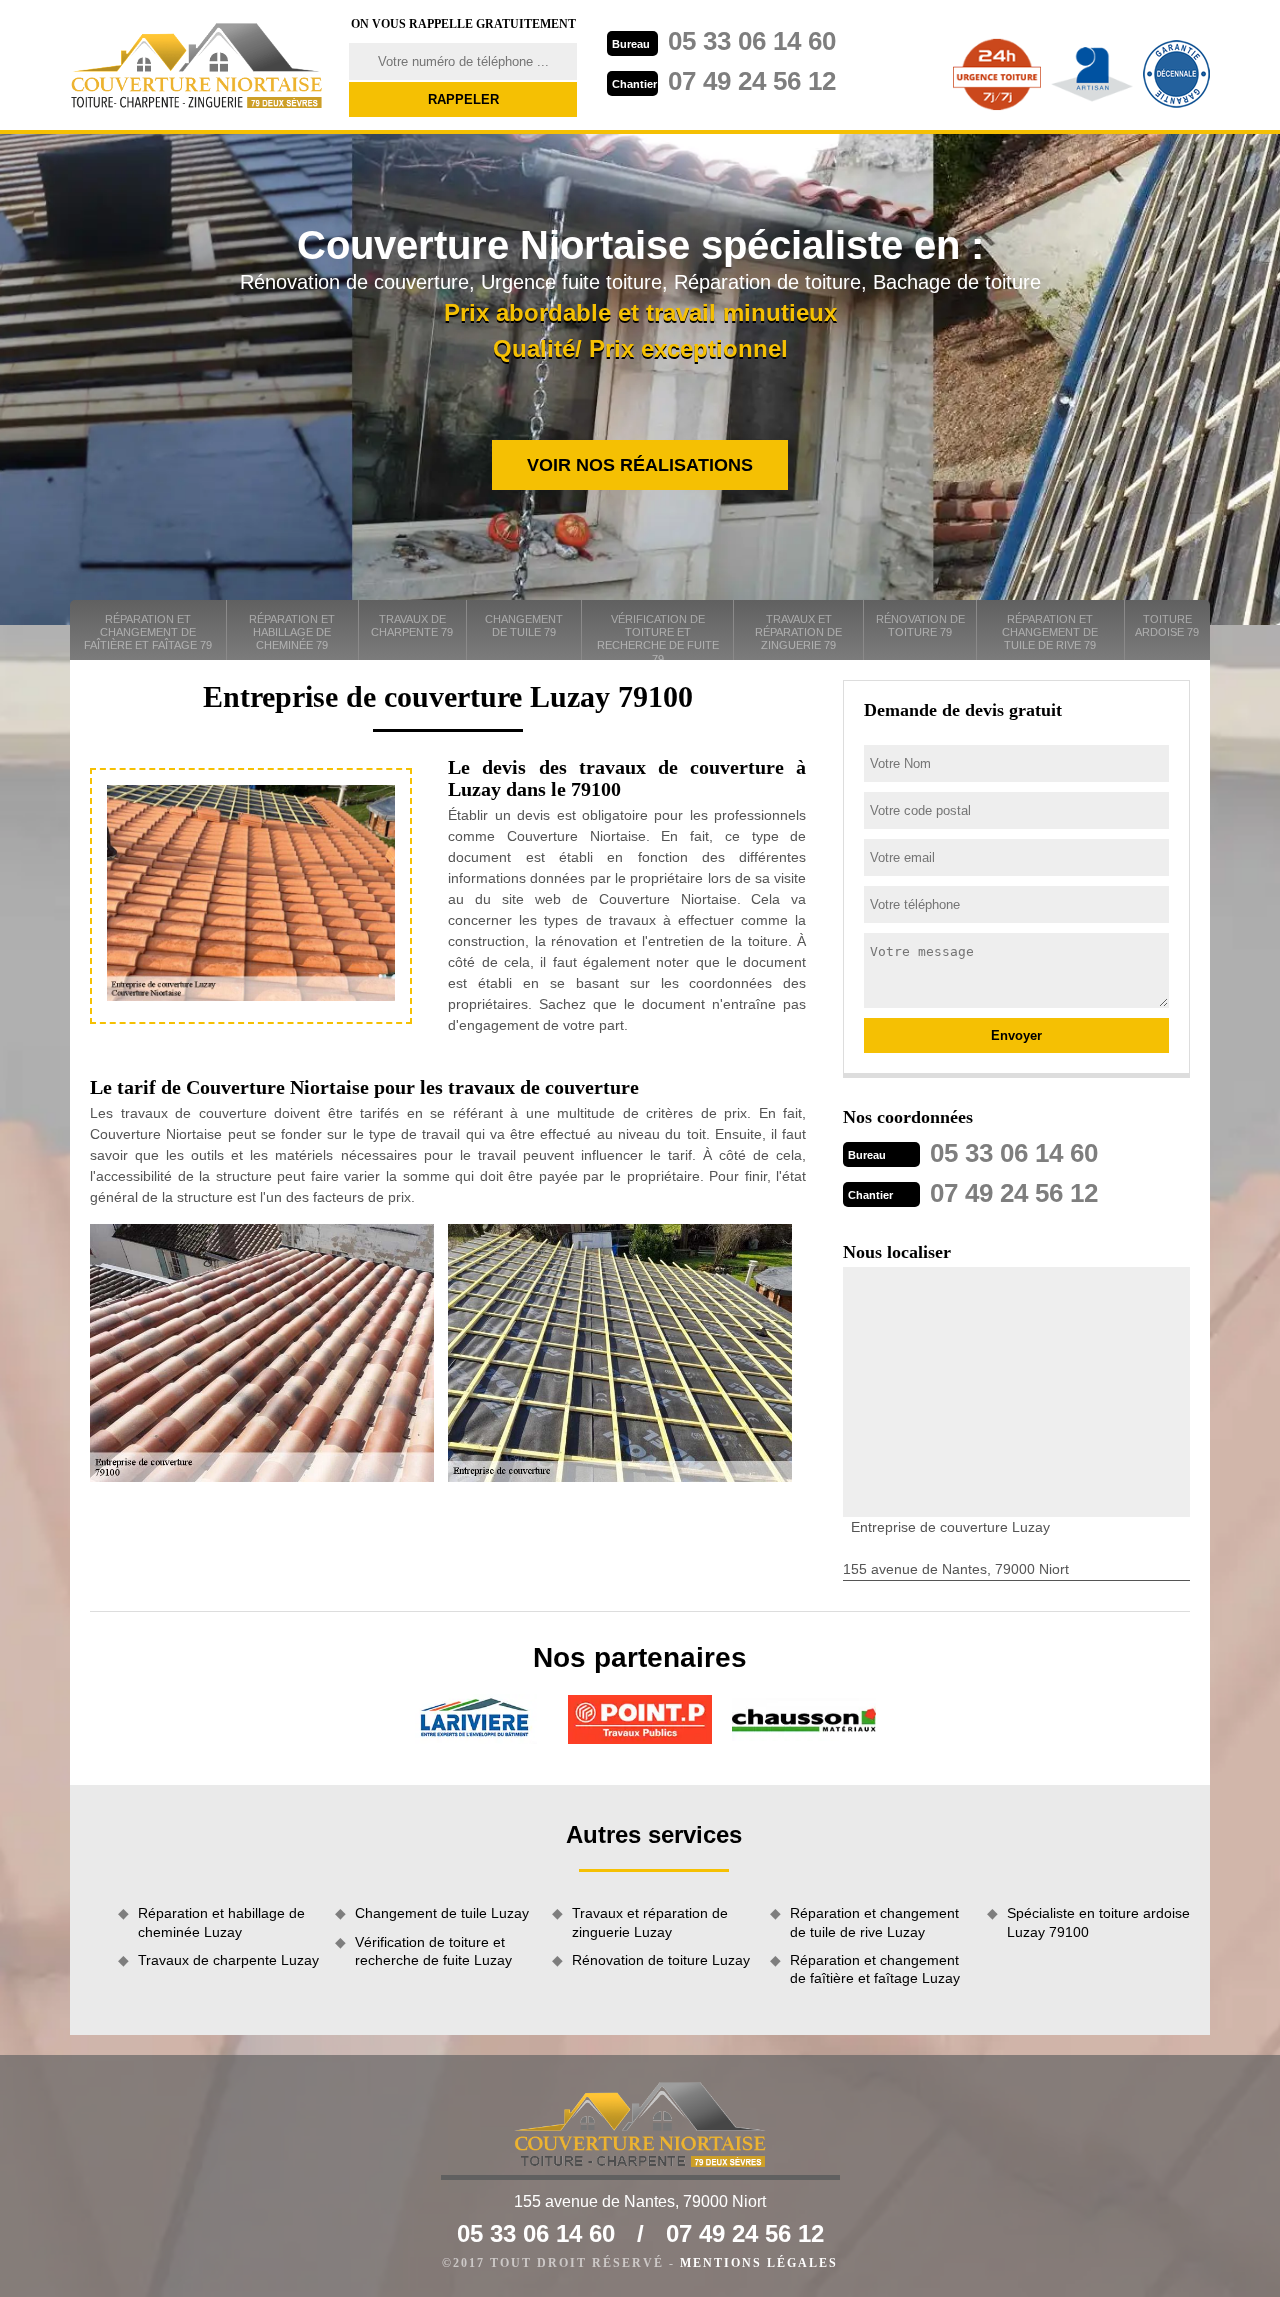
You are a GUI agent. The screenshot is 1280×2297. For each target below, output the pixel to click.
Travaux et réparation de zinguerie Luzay (650, 1922)
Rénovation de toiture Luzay (661, 1960)
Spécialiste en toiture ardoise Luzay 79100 (1098, 1922)
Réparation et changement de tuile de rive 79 (1050, 632)
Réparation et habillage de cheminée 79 (292, 632)
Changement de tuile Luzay (442, 1913)
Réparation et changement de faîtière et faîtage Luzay (875, 1969)
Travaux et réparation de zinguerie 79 (798, 632)
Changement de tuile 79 (524, 625)
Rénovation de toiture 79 (920, 625)
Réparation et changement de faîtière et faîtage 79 (148, 632)
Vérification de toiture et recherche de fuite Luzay (433, 1951)
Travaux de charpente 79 (412, 625)
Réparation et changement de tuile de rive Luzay (874, 1922)
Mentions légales (759, 2263)
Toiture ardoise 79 (1167, 625)
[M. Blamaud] (197, 65)
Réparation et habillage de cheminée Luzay (221, 1922)
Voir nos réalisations (640, 465)
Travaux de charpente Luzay (228, 1960)
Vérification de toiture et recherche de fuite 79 (658, 636)
